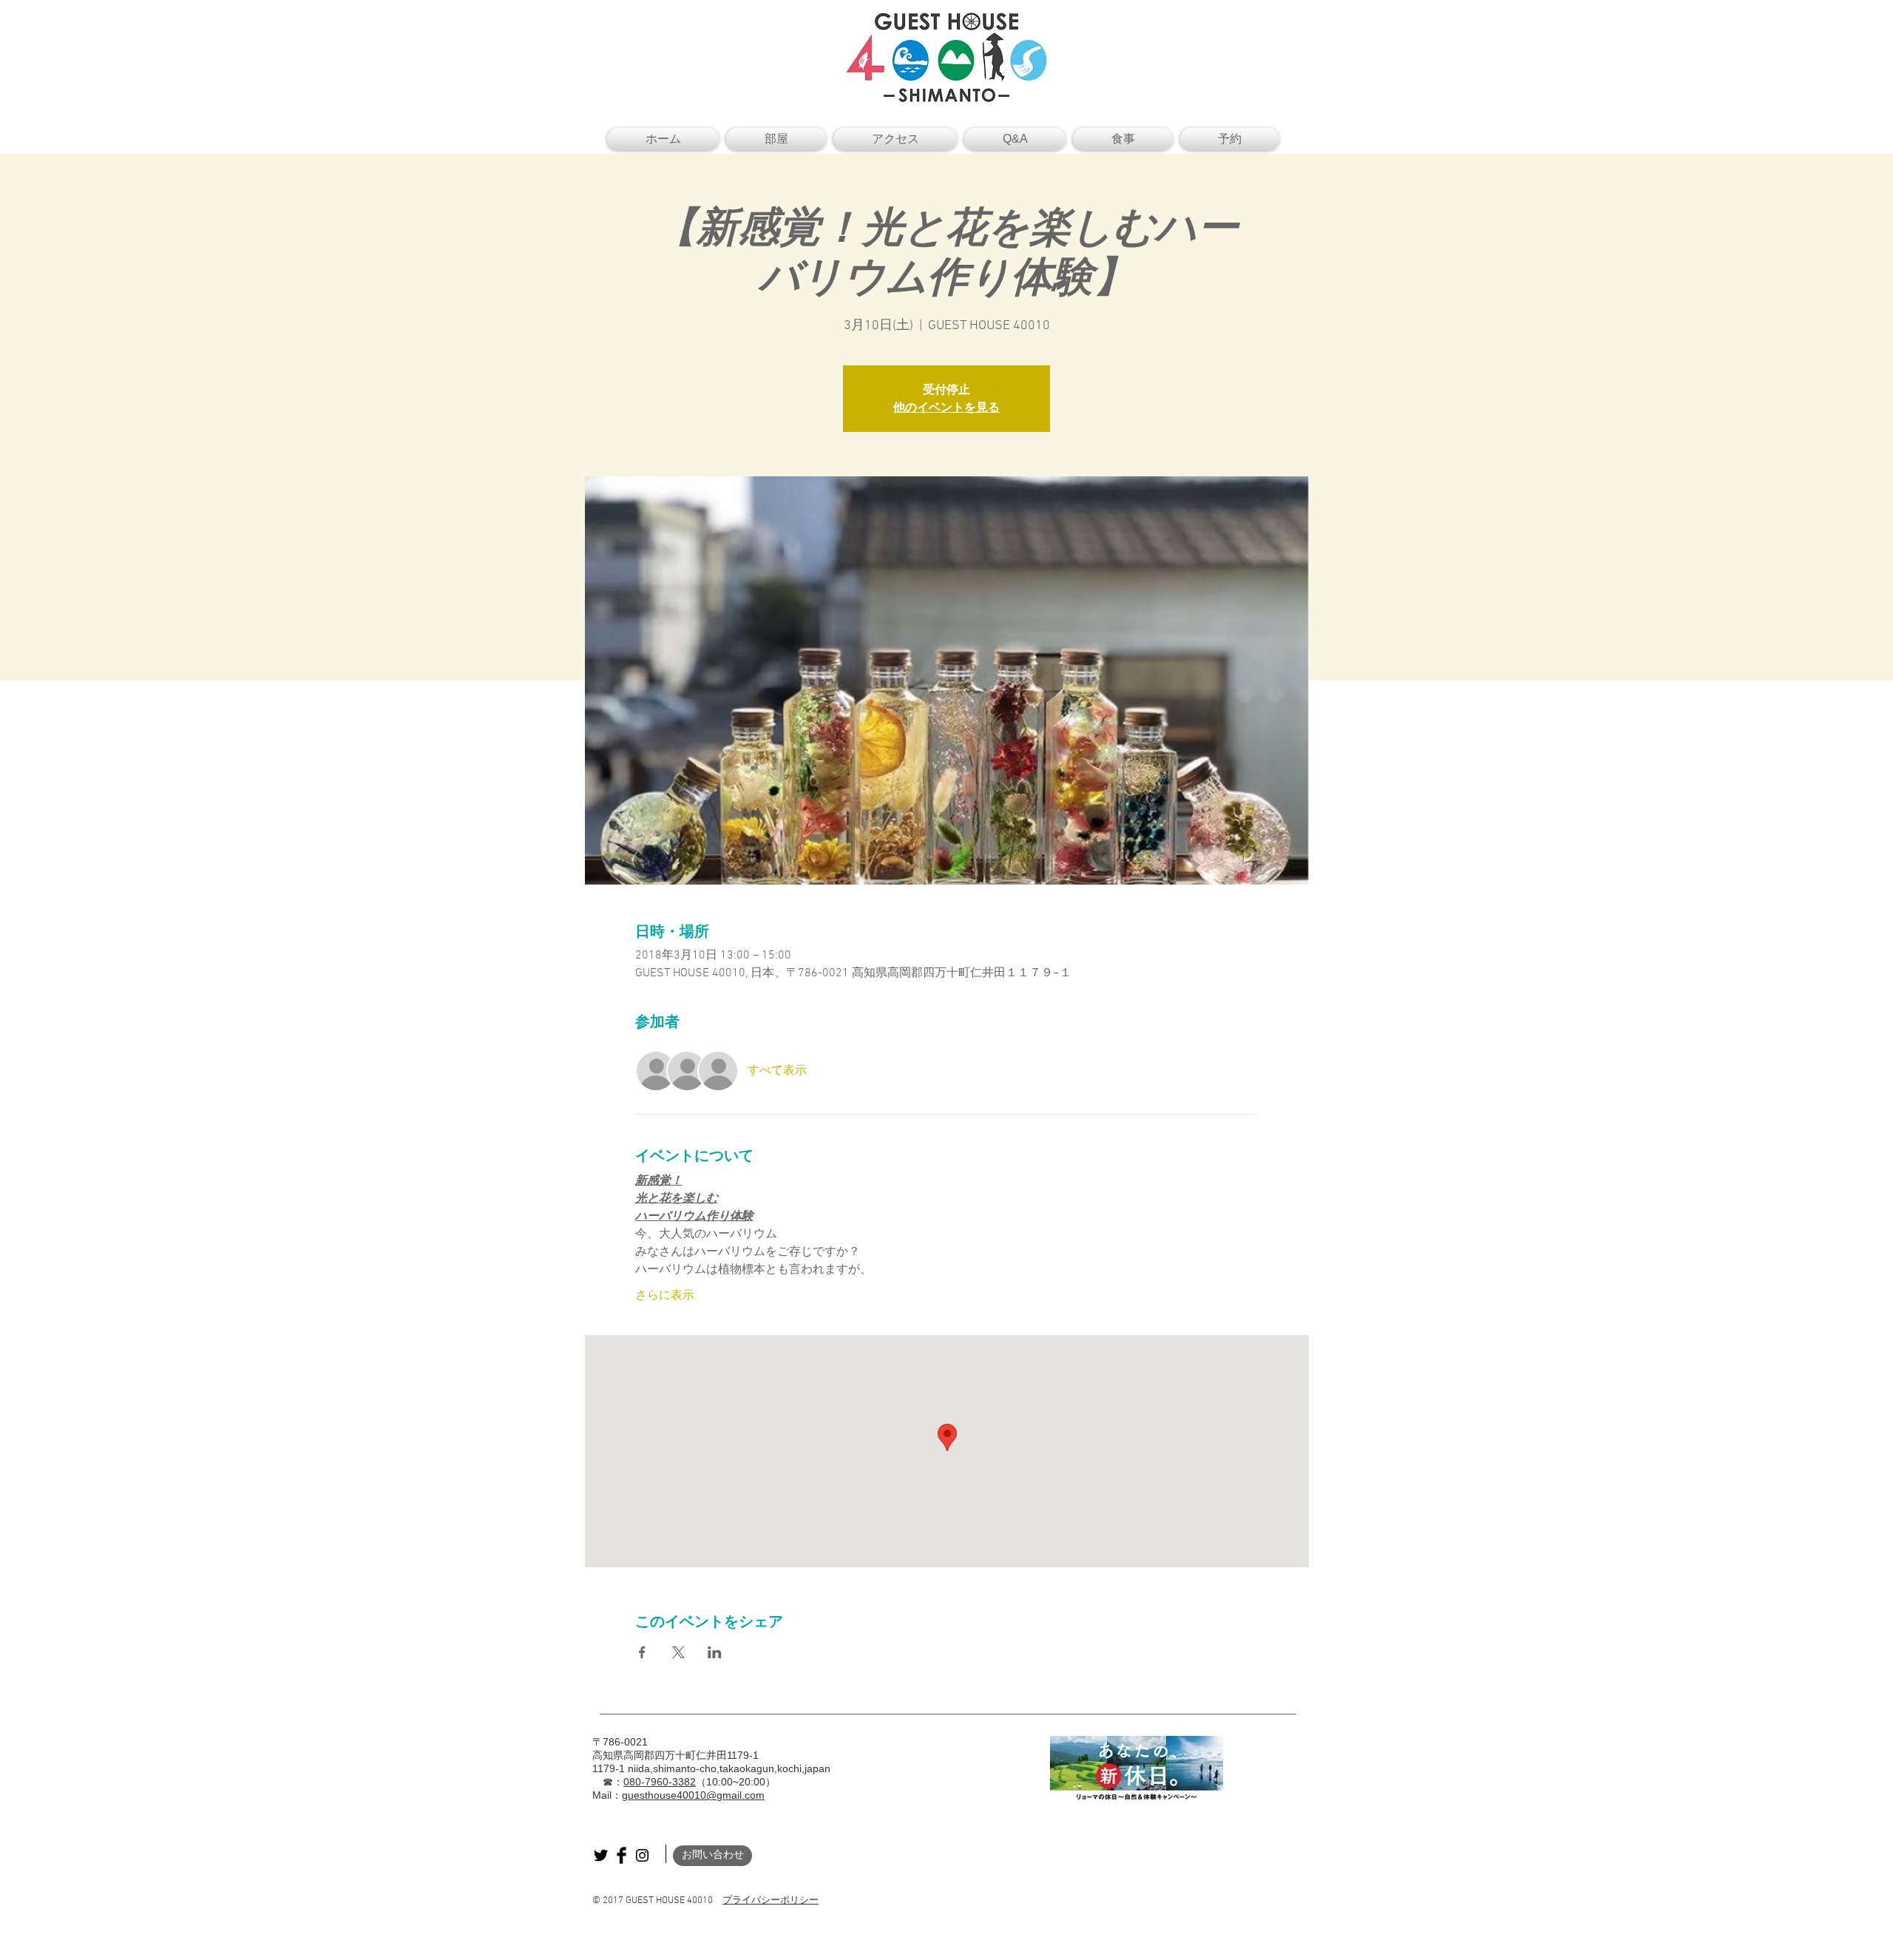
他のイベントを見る (946, 407)
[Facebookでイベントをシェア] (642, 1652)
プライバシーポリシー (771, 1901)
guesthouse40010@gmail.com (693, 1795)
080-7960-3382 (660, 1782)
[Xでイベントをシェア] (678, 1652)
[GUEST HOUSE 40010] (601, 1855)
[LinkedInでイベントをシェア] (715, 1652)
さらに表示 (665, 1296)
